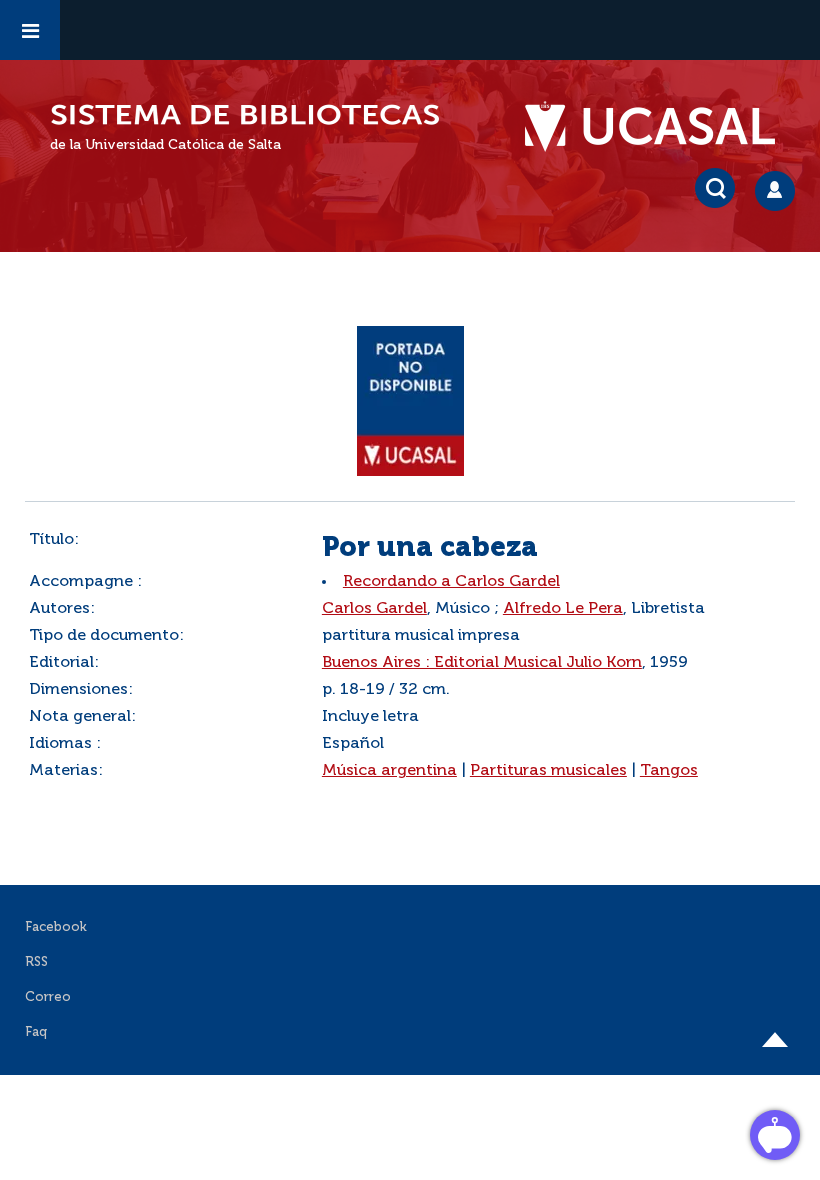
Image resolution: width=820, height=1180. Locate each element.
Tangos (669, 771)
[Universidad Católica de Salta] (660, 127)
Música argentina (389, 771)
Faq (36, 1032)
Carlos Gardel (374, 609)
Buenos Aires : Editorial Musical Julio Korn (482, 663)
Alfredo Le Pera (563, 609)
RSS (36, 962)
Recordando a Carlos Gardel (451, 582)
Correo (48, 997)
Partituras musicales (548, 771)
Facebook (56, 927)
